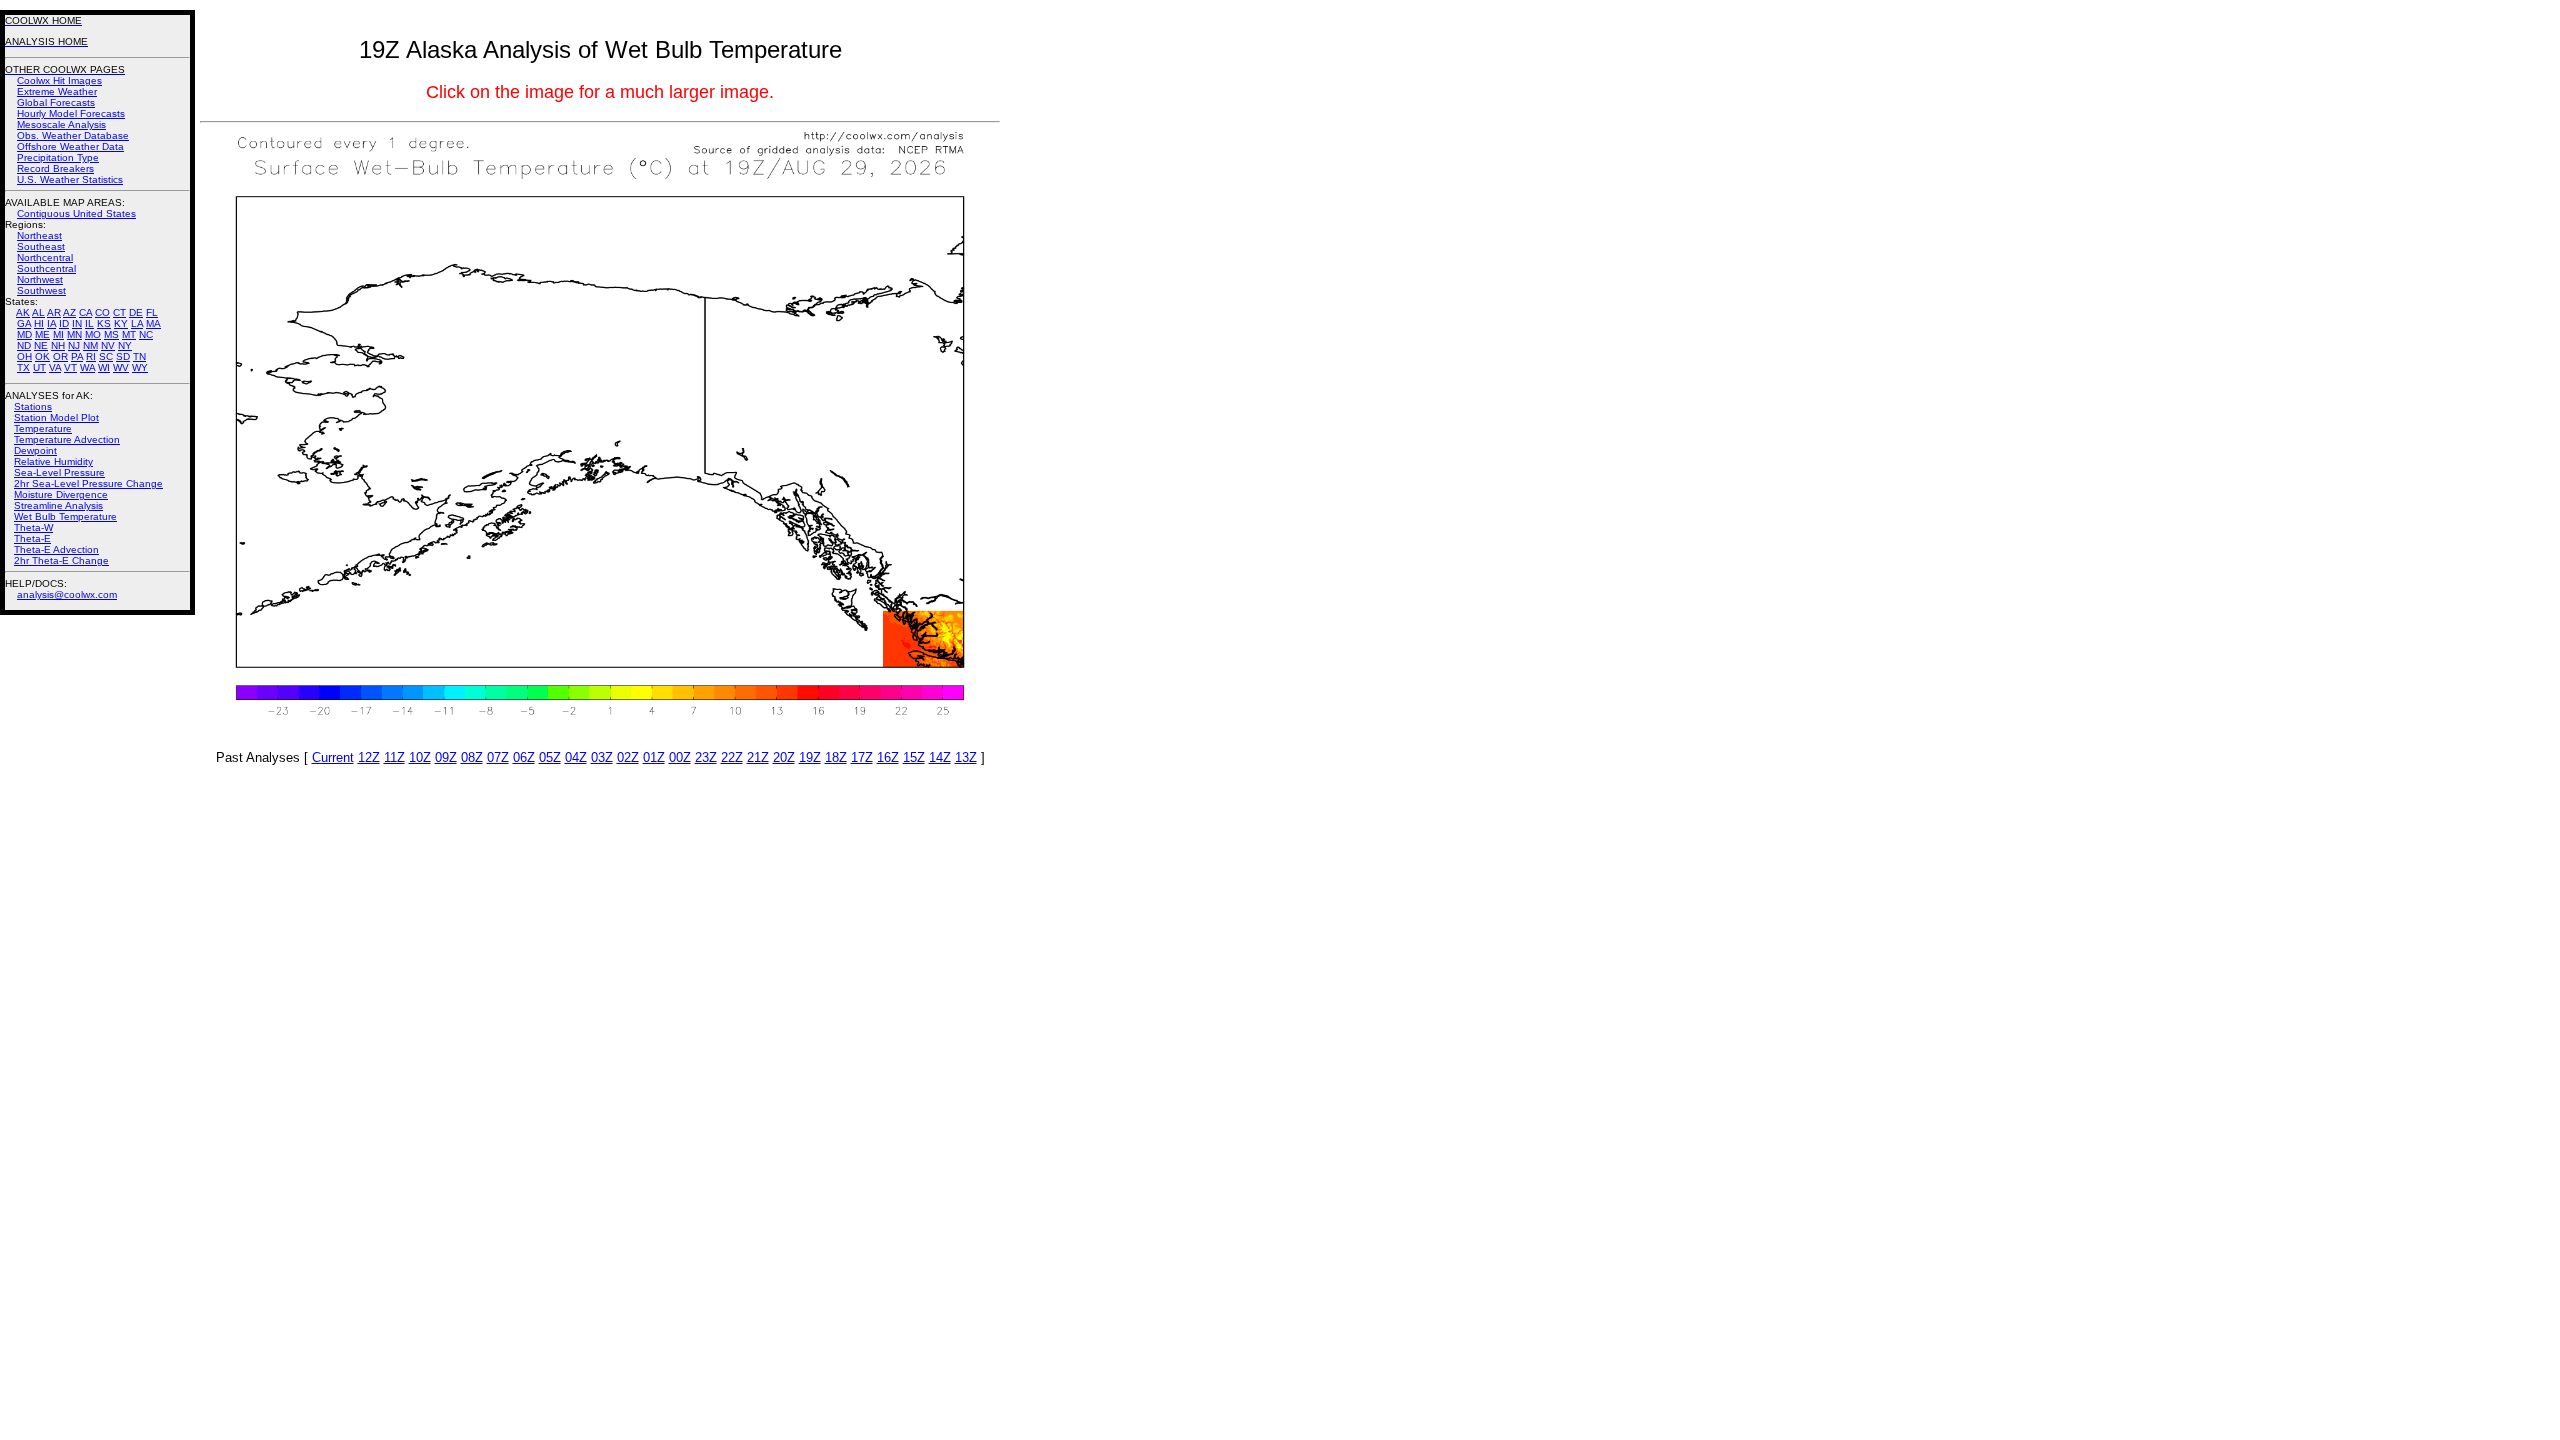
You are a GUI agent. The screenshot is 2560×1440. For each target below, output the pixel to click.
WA (87, 367)
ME (42, 334)
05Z (550, 757)
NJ (74, 345)
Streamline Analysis (58, 505)
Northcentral (45, 257)
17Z (862, 757)
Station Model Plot (56, 417)
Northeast (39, 235)
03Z (602, 757)
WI (104, 367)
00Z (680, 757)
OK (42, 356)
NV (108, 345)
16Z (888, 757)
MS (111, 334)
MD (24, 334)
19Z (810, 757)
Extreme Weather (57, 91)
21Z (758, 757)
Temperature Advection (67, 439)
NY (125, 345)
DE (136, 312)
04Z (576, 757)
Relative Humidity (53, 461)
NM (90, 345)
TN (139, 356)
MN (74, 334)
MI (58, 334)
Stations (33, 406)
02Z (628, 757)
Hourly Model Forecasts (71, 113)
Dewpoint (35, 450)
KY (121, 323)
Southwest (41, 290)
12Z (369, 757)
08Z (472, 757)
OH (24, 356)
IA (51, 323)
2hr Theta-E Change (61, 560)
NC (146, 334)
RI (91, 356)
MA (153, 323)
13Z (966, 757)
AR (54, 312)
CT (119, 312)
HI (39, 323)
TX (23, 367)
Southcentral (46, 268)
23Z (706, 757)
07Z (498, 757)
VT (70, 367)
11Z (394, 757)
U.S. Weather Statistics (70, 179)
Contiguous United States (76, 213)
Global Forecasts (56, 102)
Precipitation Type (58, 157)
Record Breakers (55, 168)
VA (55, 367)
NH (58, 345)
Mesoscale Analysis (61, 124)
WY (140, 367)
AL (38, 312)
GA (24, 323)
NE (41, 345)
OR (60, 356)
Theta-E (32, 538)
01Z (654, 757)
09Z (446, 757)
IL (89, 323)
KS (104, 323)
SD (123, 356)
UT (39, 367)
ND (24, 345)
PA (77, 356)
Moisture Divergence (61, 494)
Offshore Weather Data (70, 146)
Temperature (43, 428)
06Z (524, 757)
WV (121, 367)
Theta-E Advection (56, 549)
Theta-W (33, 527)
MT (129, 334)
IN (77, 323)
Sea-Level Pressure (59, 472)
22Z (732, 757)
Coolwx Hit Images (59, 80)
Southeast (41, 246)
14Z (940, 757)
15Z (914, 757)
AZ (69, 312)
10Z (420, 757)
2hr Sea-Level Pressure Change (88, 483)
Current (333, 757)
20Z (784, 757)
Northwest (40, 279)
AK (23, 312)
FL (152, 312)
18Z (836, 757)
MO (93, 334)
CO (102, 312)
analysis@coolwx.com (67, 594)
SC (106, 356)
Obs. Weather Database (73, 135)
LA (137, 323)
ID (64, 323)
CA (85, 312)
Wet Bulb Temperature (65, 516)
